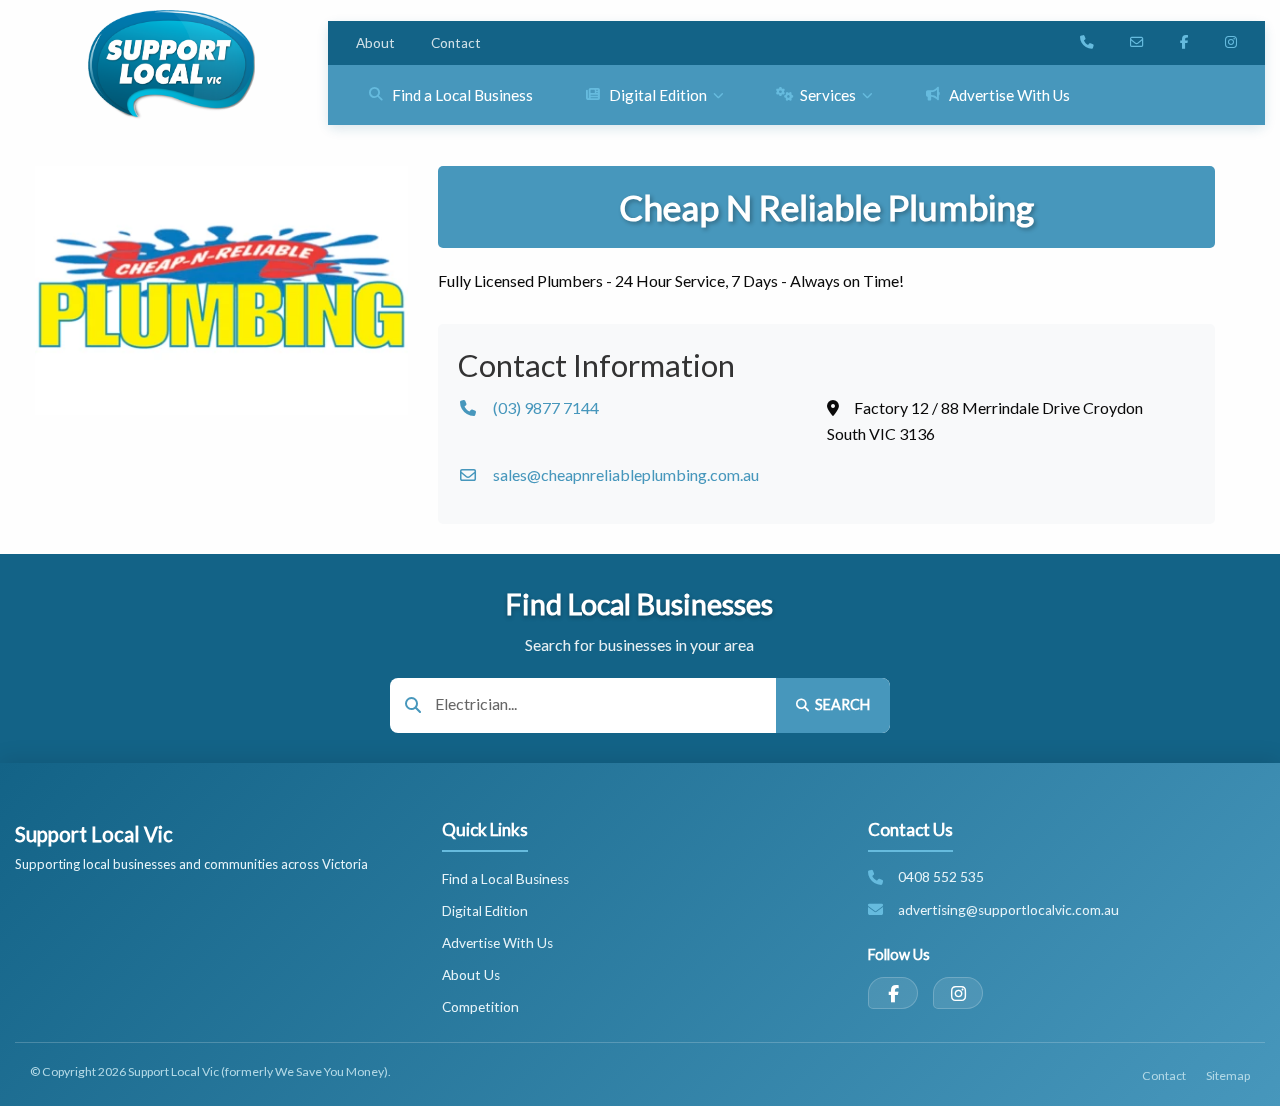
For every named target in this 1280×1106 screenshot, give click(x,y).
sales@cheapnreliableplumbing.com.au (626, 474)
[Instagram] (958, 993)
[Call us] (1087, 43)
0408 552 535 (941, 877)
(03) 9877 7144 (546, 407)
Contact (456, 43)
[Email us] (1137, 43)
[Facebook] (893, 993)
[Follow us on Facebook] (1184, 43)
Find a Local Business (505, 879)
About (375, 43)
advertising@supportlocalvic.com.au (1008, 910)
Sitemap (1228, 1075)
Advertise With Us (497, 943)
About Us (471, 975)
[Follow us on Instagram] (1231, 43)
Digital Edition (485, 911)
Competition (480, 1007)
